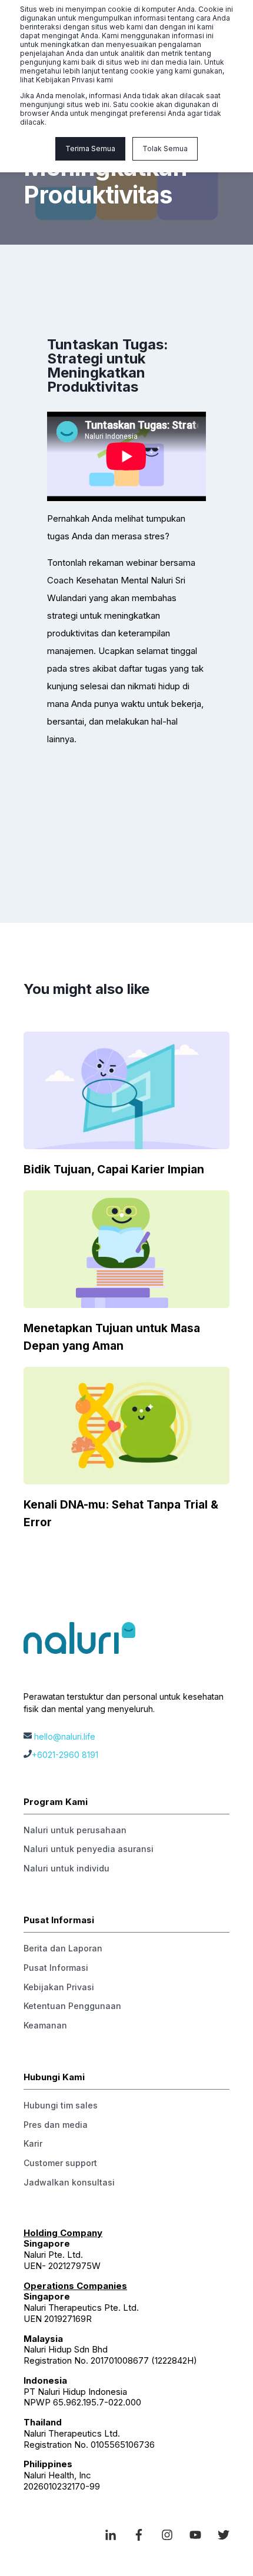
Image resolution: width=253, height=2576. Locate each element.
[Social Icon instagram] (167, 2535)
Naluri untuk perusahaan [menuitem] (75, 1830)
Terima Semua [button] (90, 149)
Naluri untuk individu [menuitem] (66, 1868)
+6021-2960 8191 (65, 1755)
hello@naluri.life (65, 1736)
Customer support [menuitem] (60, 2163)
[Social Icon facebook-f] (139, 2535)
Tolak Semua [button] (165, 149)
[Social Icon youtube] (195, 2535)
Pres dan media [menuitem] (56, 2125)
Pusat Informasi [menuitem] (56, 1968)
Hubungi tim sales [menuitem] (61, 2105)
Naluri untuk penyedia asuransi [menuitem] (89, 1849)
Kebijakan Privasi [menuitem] (59, 1987)
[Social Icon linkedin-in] (115, 2535)
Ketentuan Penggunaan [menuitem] (72, 2006)
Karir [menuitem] (33, 2143)
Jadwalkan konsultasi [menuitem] (69, 2182)
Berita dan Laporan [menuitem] (63, 1948)
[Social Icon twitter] (219, 2535)
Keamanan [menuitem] (45, 2025)
